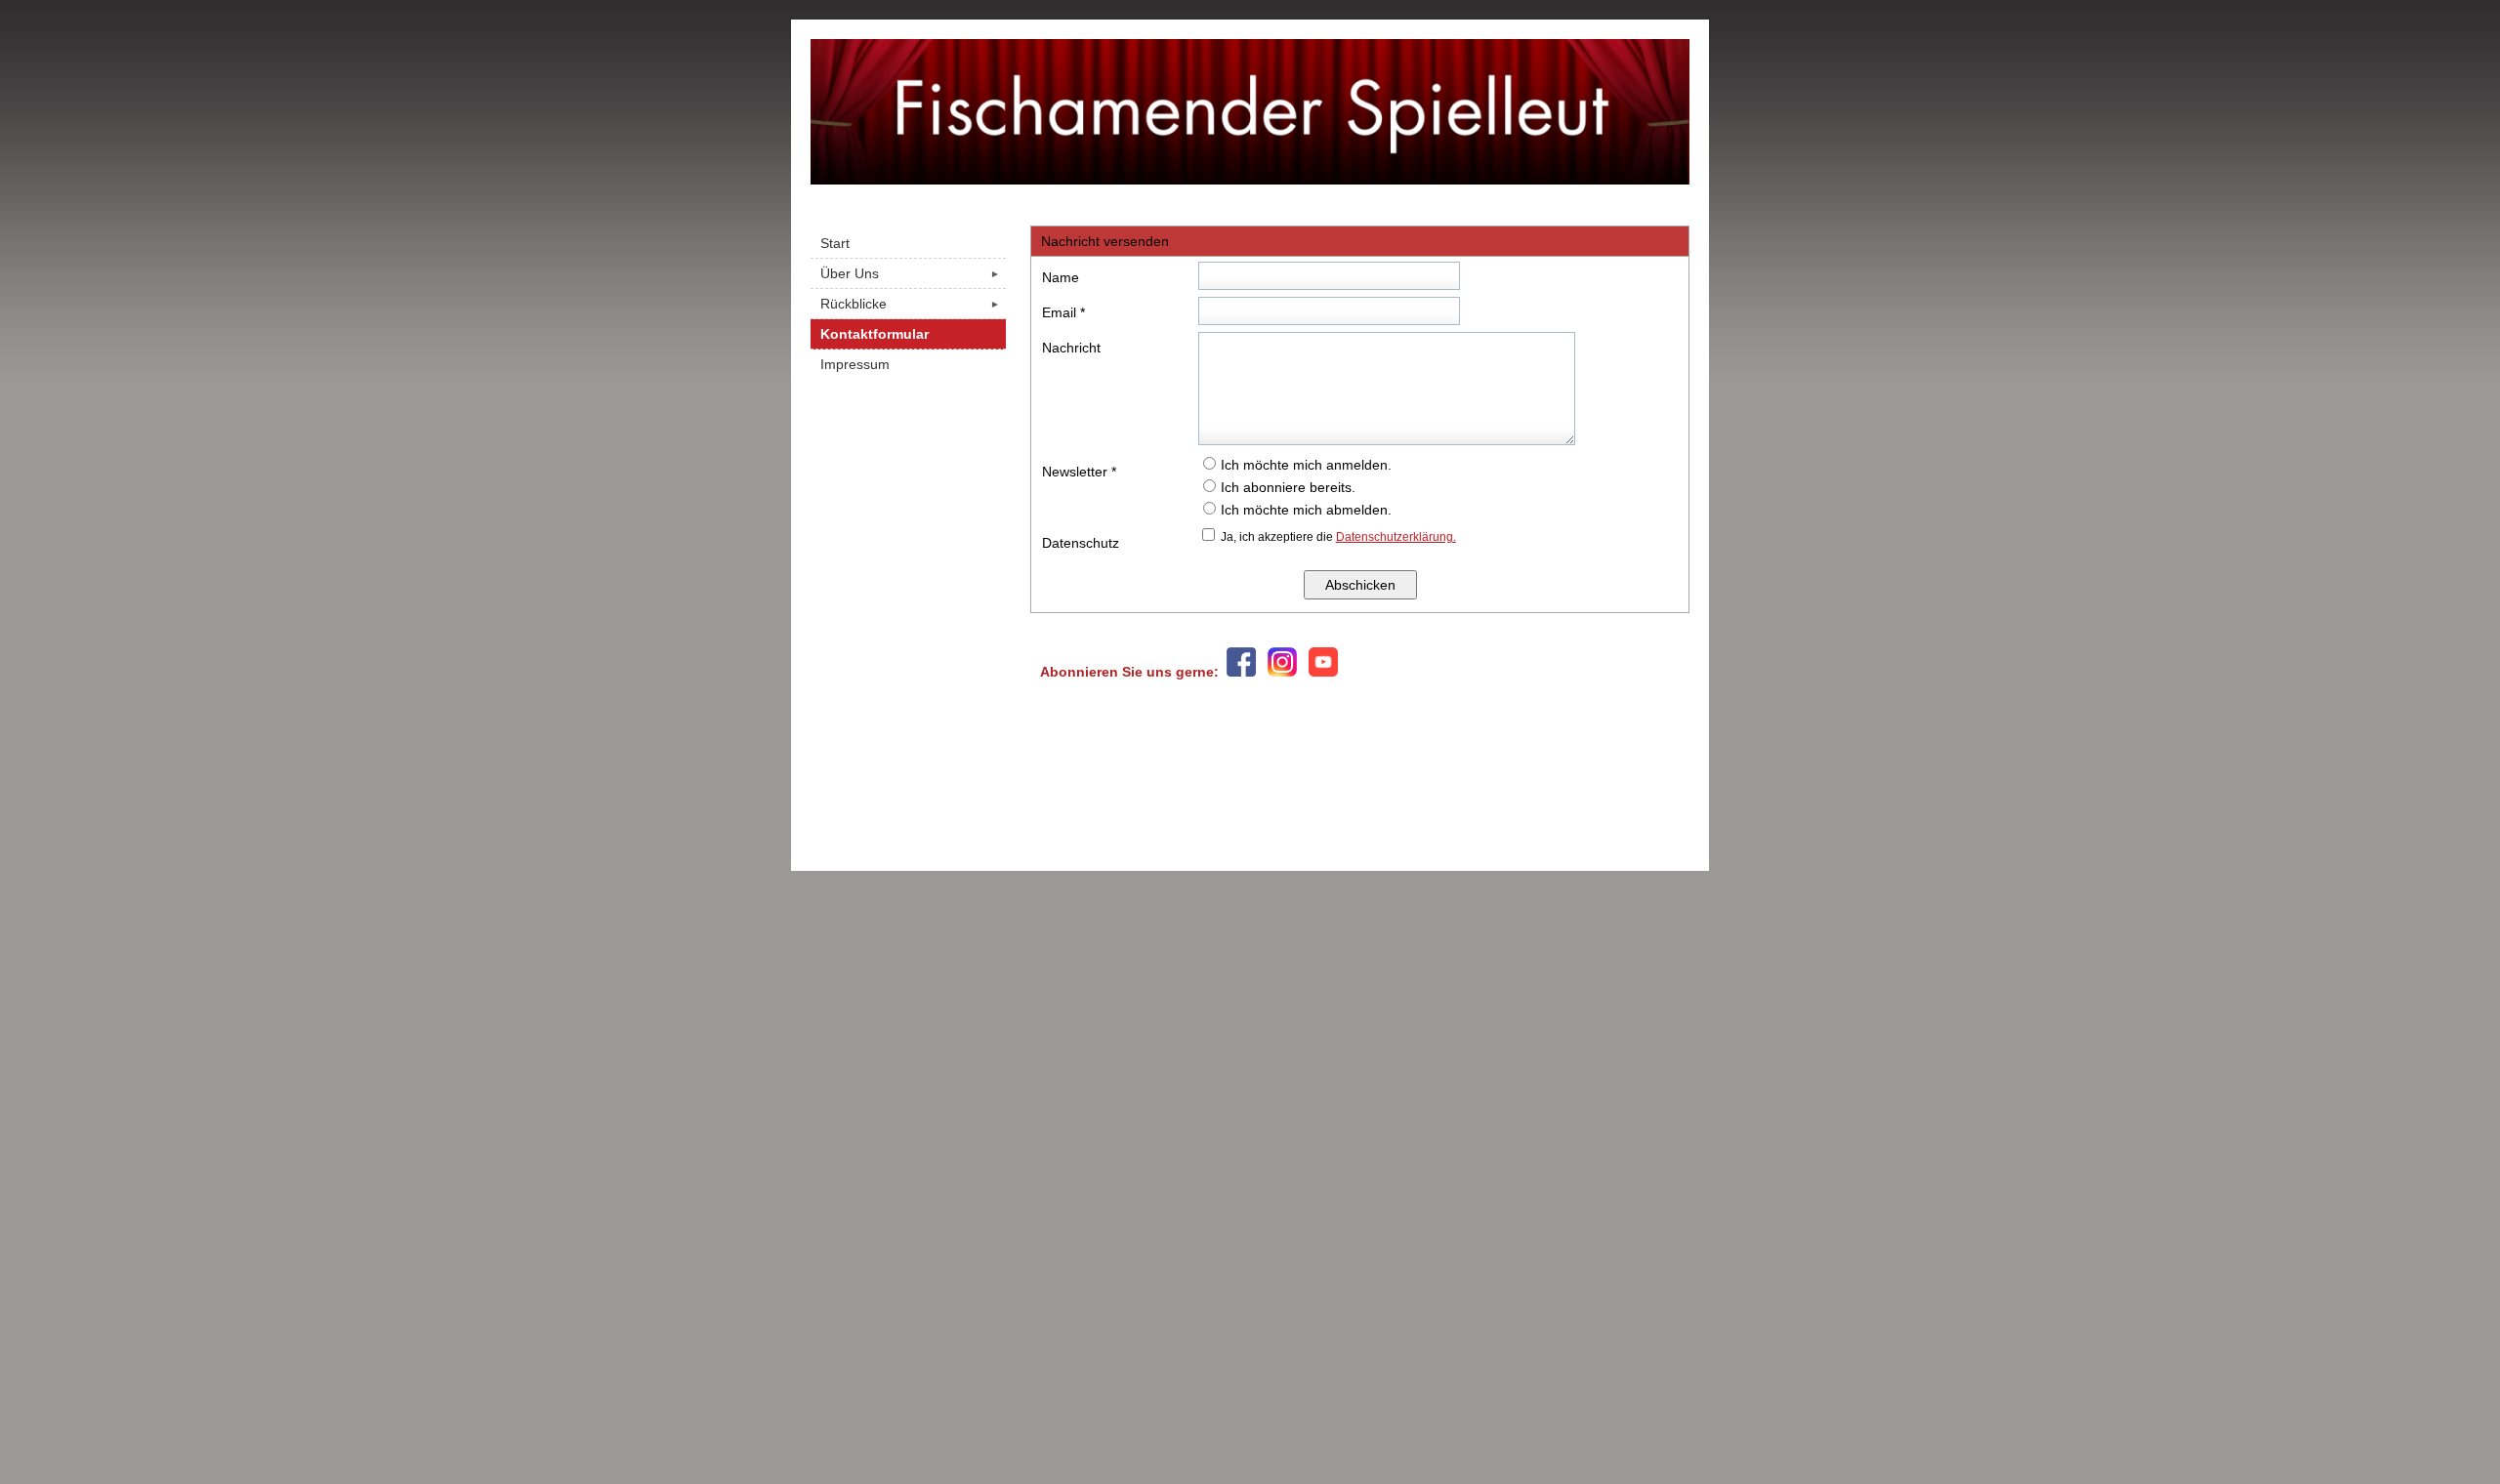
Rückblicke (910, 304)
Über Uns (910, 273)
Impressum (855, 364)
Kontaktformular (875, 334)
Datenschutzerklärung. (1396, 537)
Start (835, 243)
